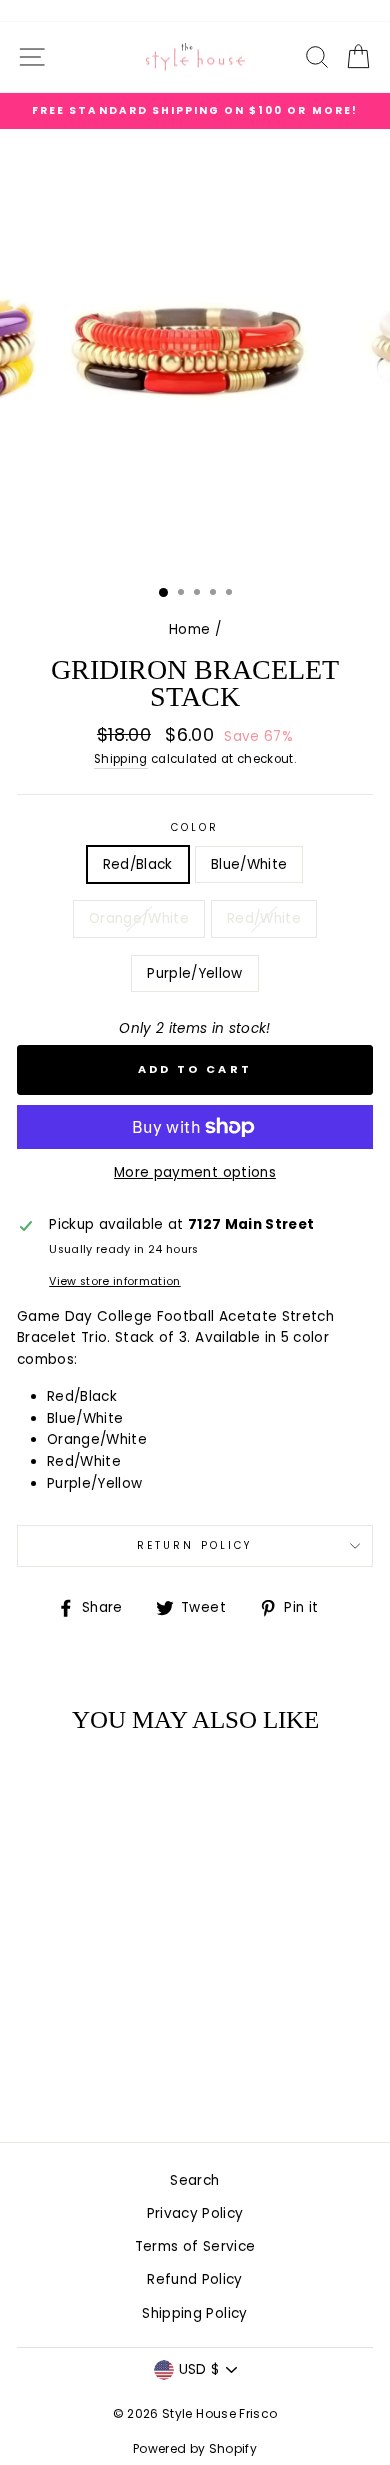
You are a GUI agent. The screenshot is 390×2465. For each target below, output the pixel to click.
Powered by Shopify (195, 2448)
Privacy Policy (195, 2213)
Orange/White (139, 918)
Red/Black (138, 864)
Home (189, 629)
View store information (114, 1281)
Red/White (264, 918)
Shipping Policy (194, 2313)
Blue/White (249, 864)
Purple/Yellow (194, 973)
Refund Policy (194, 2279)
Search (194, 2180)
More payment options (195, 1172)
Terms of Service (195, 2246)
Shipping (121, 759)
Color (195, 827)
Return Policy (195, 1545)
